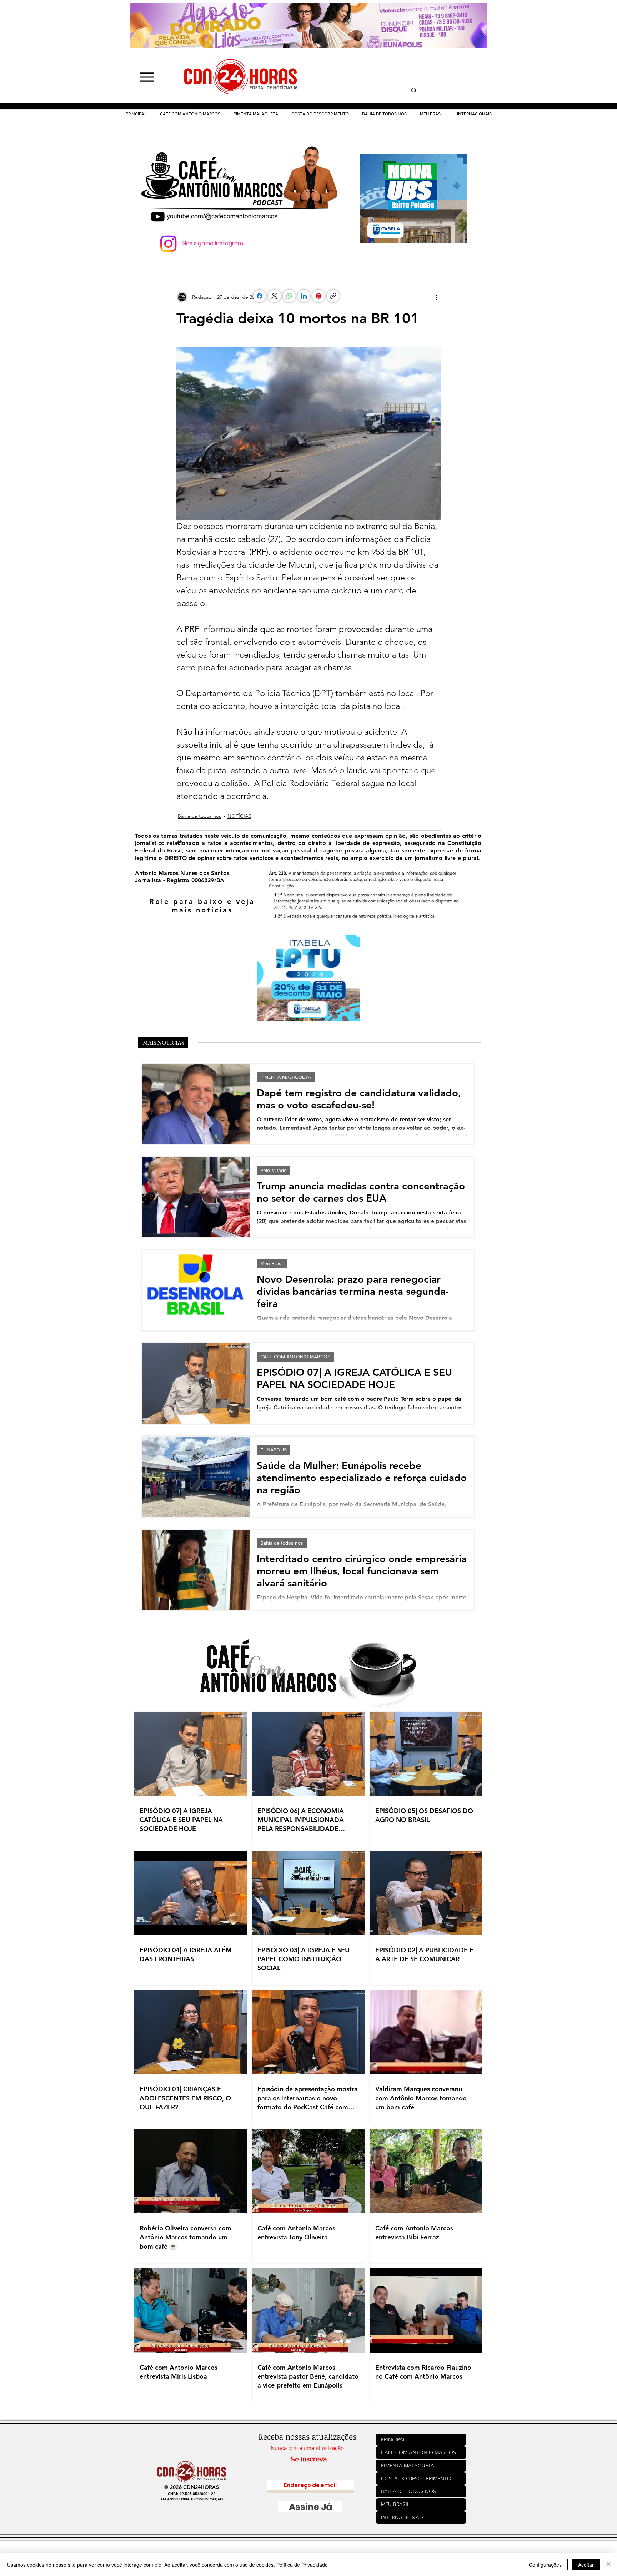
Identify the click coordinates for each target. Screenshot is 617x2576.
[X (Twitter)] (274, 296)
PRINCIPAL (393, 2440)
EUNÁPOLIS (274, 1450)
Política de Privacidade (302, 2565)
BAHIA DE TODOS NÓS (408, 2491)
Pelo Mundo (274, 1170)
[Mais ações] (436, 297)
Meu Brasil (272, 1263)
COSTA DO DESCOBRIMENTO (416, 2479)
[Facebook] (260, 296)
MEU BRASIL (395, 2504)
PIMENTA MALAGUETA (286, 1077)
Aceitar (586, 2565)
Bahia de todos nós (199, 816)
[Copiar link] (344, 296)
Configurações (545, 2565)
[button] (320, 114)
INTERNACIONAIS (402, 2517)
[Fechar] (608, 2565)
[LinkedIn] (304, 296)
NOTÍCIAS (239, 816)
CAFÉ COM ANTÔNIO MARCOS (295, 1357)
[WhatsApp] (289, 296)
